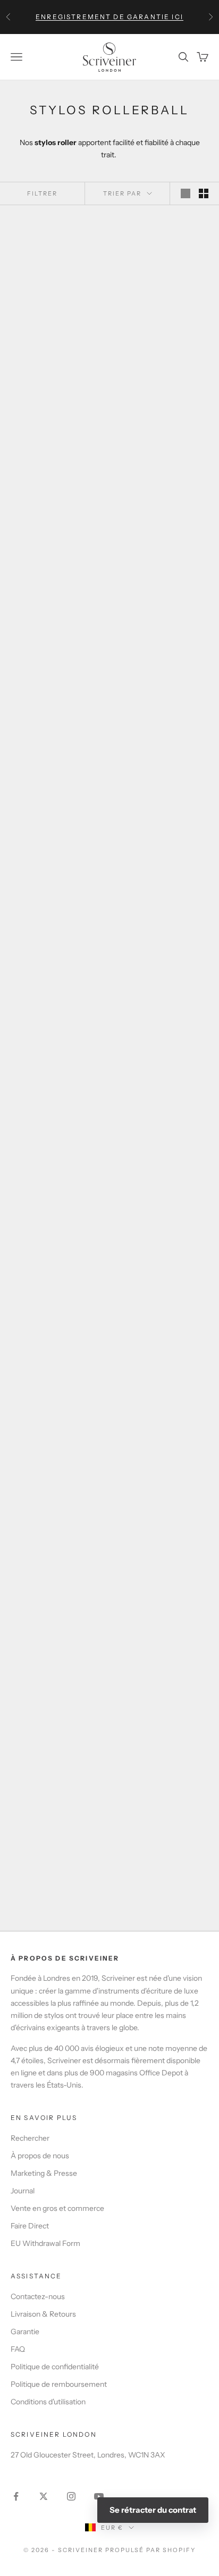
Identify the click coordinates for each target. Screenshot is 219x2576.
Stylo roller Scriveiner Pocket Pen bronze (56, 1866)
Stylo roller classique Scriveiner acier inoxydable (56, 916)
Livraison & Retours (43, 2314)
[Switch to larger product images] (186, 193)
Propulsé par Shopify (150, 2550)
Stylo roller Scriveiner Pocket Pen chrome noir (163, 1296)
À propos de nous (40, 2156)
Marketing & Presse (44, 2173)
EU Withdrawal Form (45, 2243)
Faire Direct (30, 2226)
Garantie (25, 2332)
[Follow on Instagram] (71, 2496)
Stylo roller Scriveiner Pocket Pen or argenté (163, 1485)
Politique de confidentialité (55, 2367)
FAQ (18, 2349)
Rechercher (30, 2138)
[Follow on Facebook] (16, 2496)
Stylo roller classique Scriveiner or (163, 916)
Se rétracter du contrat (153, 2510)
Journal (23, 2191)
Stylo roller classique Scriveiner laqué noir (56, 536)
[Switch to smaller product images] (204, 193)
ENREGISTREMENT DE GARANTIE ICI (109, 17)
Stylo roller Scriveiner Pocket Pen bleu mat (163, 1866)
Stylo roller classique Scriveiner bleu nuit (56, 345)
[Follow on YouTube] (99, 2496)
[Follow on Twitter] (44, 2496)
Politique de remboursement (59, 2384)
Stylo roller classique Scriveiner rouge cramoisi (56, 725)
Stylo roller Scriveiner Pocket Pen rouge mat (56, 1485)
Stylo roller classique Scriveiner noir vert (163, 725)
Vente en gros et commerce (57, 2208)
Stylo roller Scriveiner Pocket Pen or (163, 1676)
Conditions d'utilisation (48, 2402)
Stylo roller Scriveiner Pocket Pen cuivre (163, 1105)
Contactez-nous (38, 2296)
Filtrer (42, 193)
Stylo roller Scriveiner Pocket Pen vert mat (56, 1105)
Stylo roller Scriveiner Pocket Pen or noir (56, 1296)
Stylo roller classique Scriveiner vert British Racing (163, 536)
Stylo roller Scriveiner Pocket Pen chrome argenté (56, 1676)
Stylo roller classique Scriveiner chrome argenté (163, 345)
